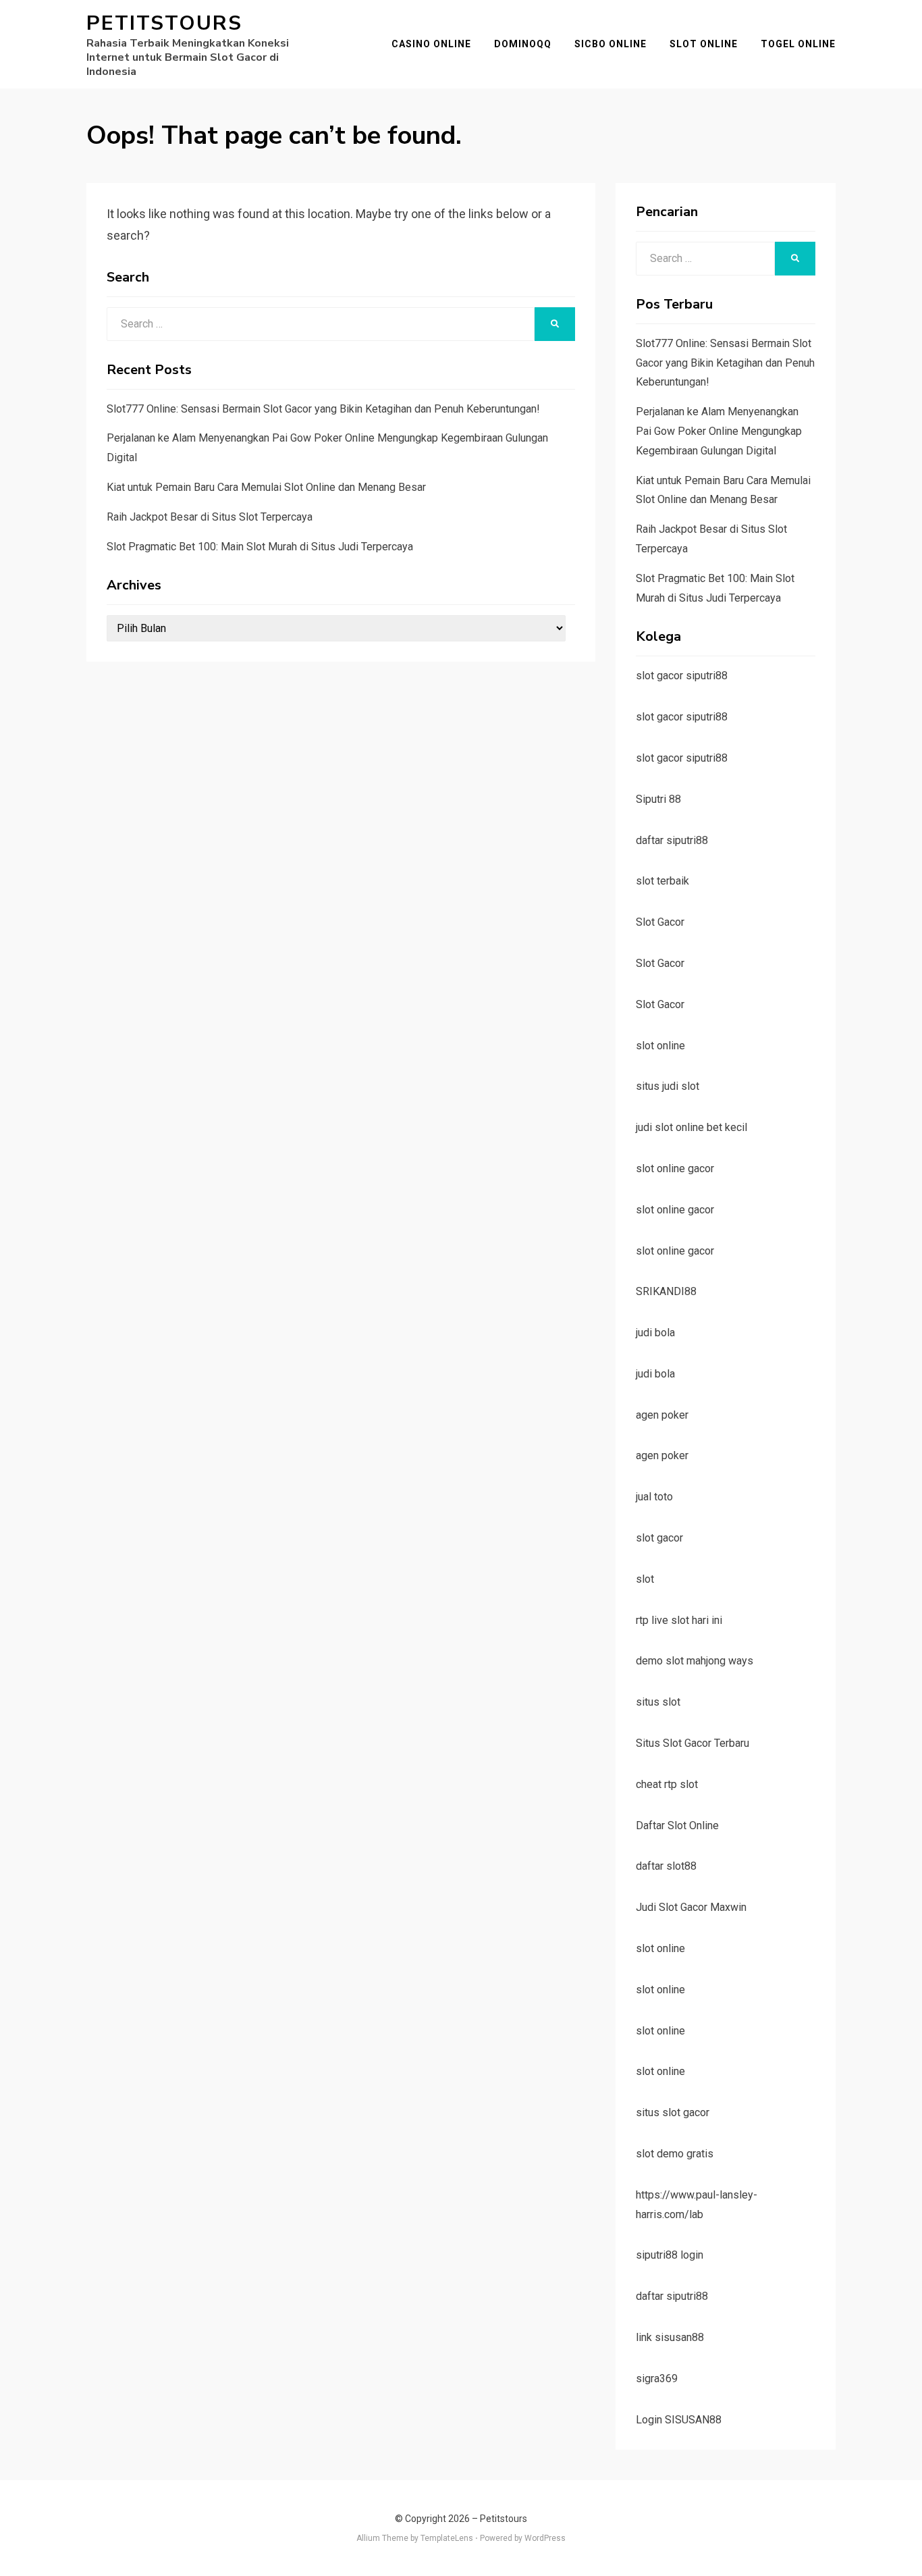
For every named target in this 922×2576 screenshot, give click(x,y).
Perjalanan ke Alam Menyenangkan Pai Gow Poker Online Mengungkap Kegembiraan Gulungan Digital (719, 431)
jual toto (654, 1497)
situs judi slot (668, 1086)
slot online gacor (675, 1168)
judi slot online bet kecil (691, 1127)
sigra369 (657, 2378)
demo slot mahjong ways (695, 1661)
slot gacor (659, 1538)
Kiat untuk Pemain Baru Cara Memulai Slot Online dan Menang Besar (266, 487)
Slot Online (704, 44)
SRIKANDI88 (666, 1291)
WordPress (545, 2538)
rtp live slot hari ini (679, 1620)
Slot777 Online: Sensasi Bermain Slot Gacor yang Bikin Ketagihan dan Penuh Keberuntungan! (323, 409)
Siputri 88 (658, 799)
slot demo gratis (675, 2154)
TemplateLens (447, 2538)
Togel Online (798, 44)
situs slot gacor (673, 2112)
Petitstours (164, 23)
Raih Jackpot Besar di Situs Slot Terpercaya (210, 517)
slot (645, 1579)
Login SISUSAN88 (679, 2420)
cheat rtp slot (667, 1784)
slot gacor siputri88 (682, 676)
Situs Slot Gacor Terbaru (693, 1743)
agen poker (662, 1415)
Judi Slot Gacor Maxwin (691, 1907)
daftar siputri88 (672, 840)
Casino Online (431, 44)
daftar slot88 (666, 1866)
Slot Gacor (660, 922)
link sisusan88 (670, 2337)
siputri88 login (670, 2255)
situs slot (658, 1702)
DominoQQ (523, 44)
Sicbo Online (611, 44)
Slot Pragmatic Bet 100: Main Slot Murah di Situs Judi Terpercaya (260, 547)
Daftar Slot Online (677, 1825)
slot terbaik (662, 881)
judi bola (655, 1333)
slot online (660, 1046)
